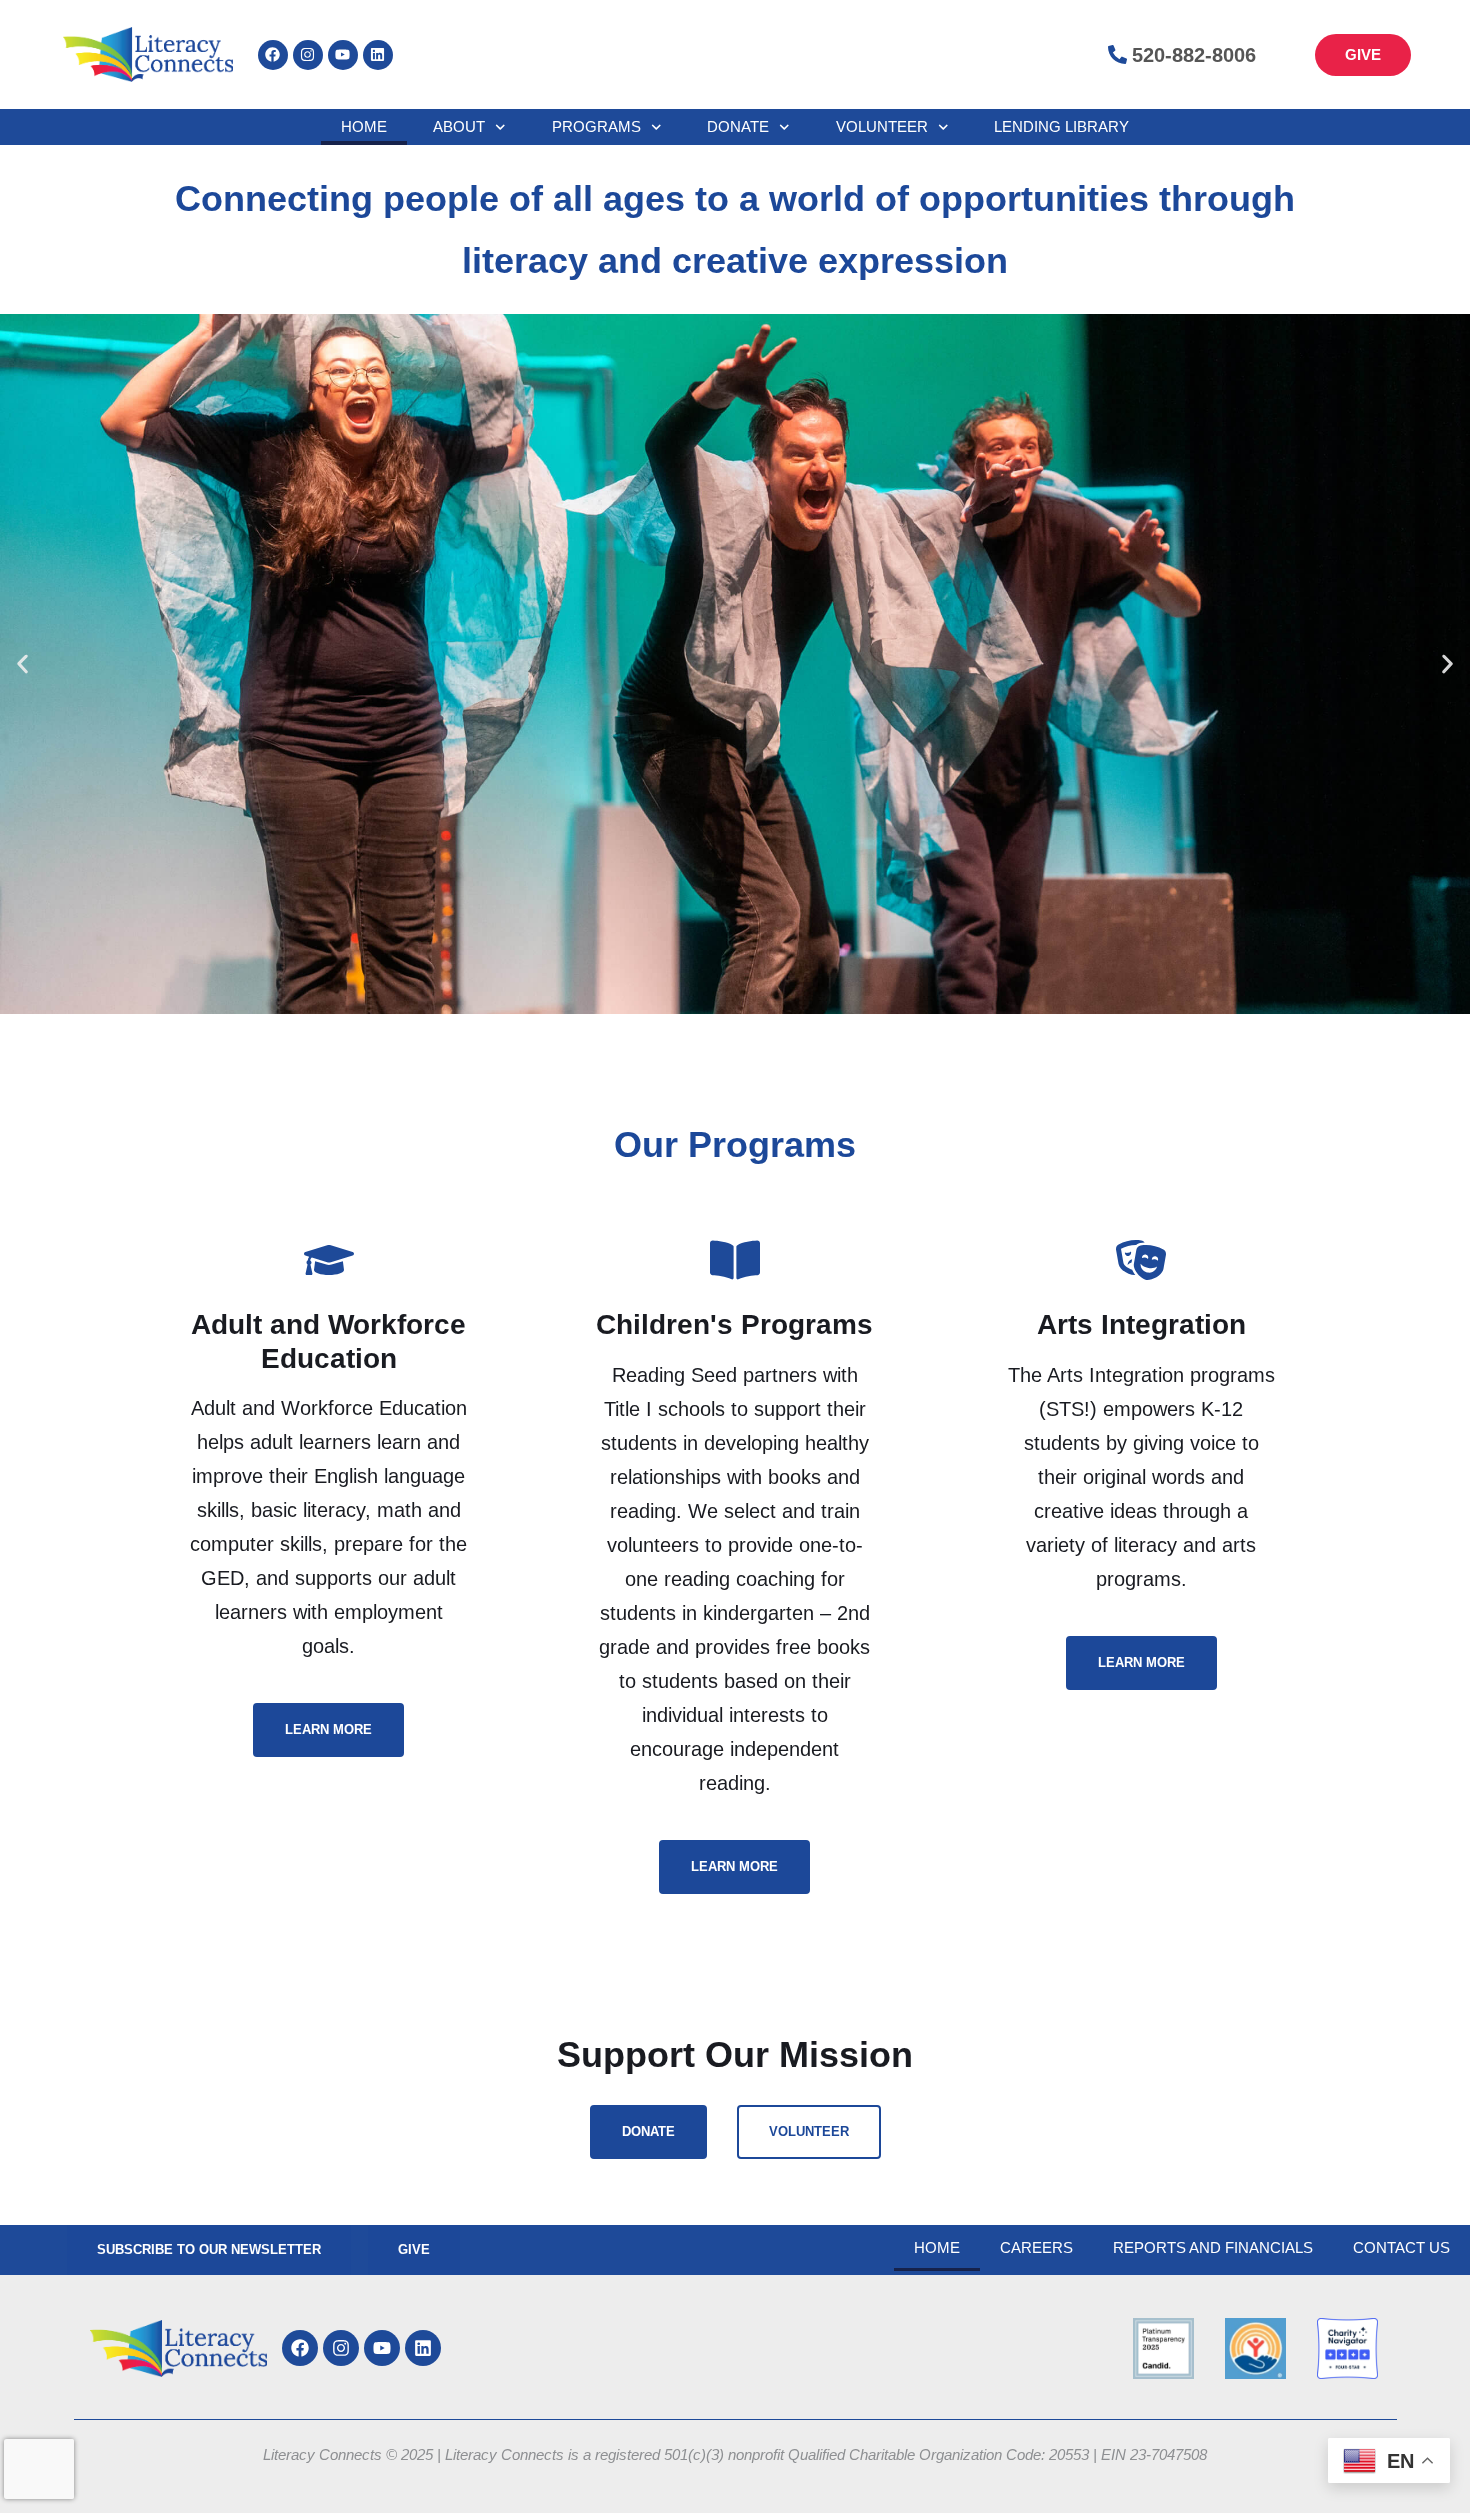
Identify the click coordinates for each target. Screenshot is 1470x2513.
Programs (596, 126)
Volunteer (882, 126)
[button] (22, 664)
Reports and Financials (1213, 2247)
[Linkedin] (378, 55)
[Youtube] (343, 55)
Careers (1036, 2247)
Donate (738, 126)
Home (364, 126)
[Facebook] (273, 55)
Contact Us (1401, 2247)
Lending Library (1061, 126)
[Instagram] (308, 55)
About (459, 126)
